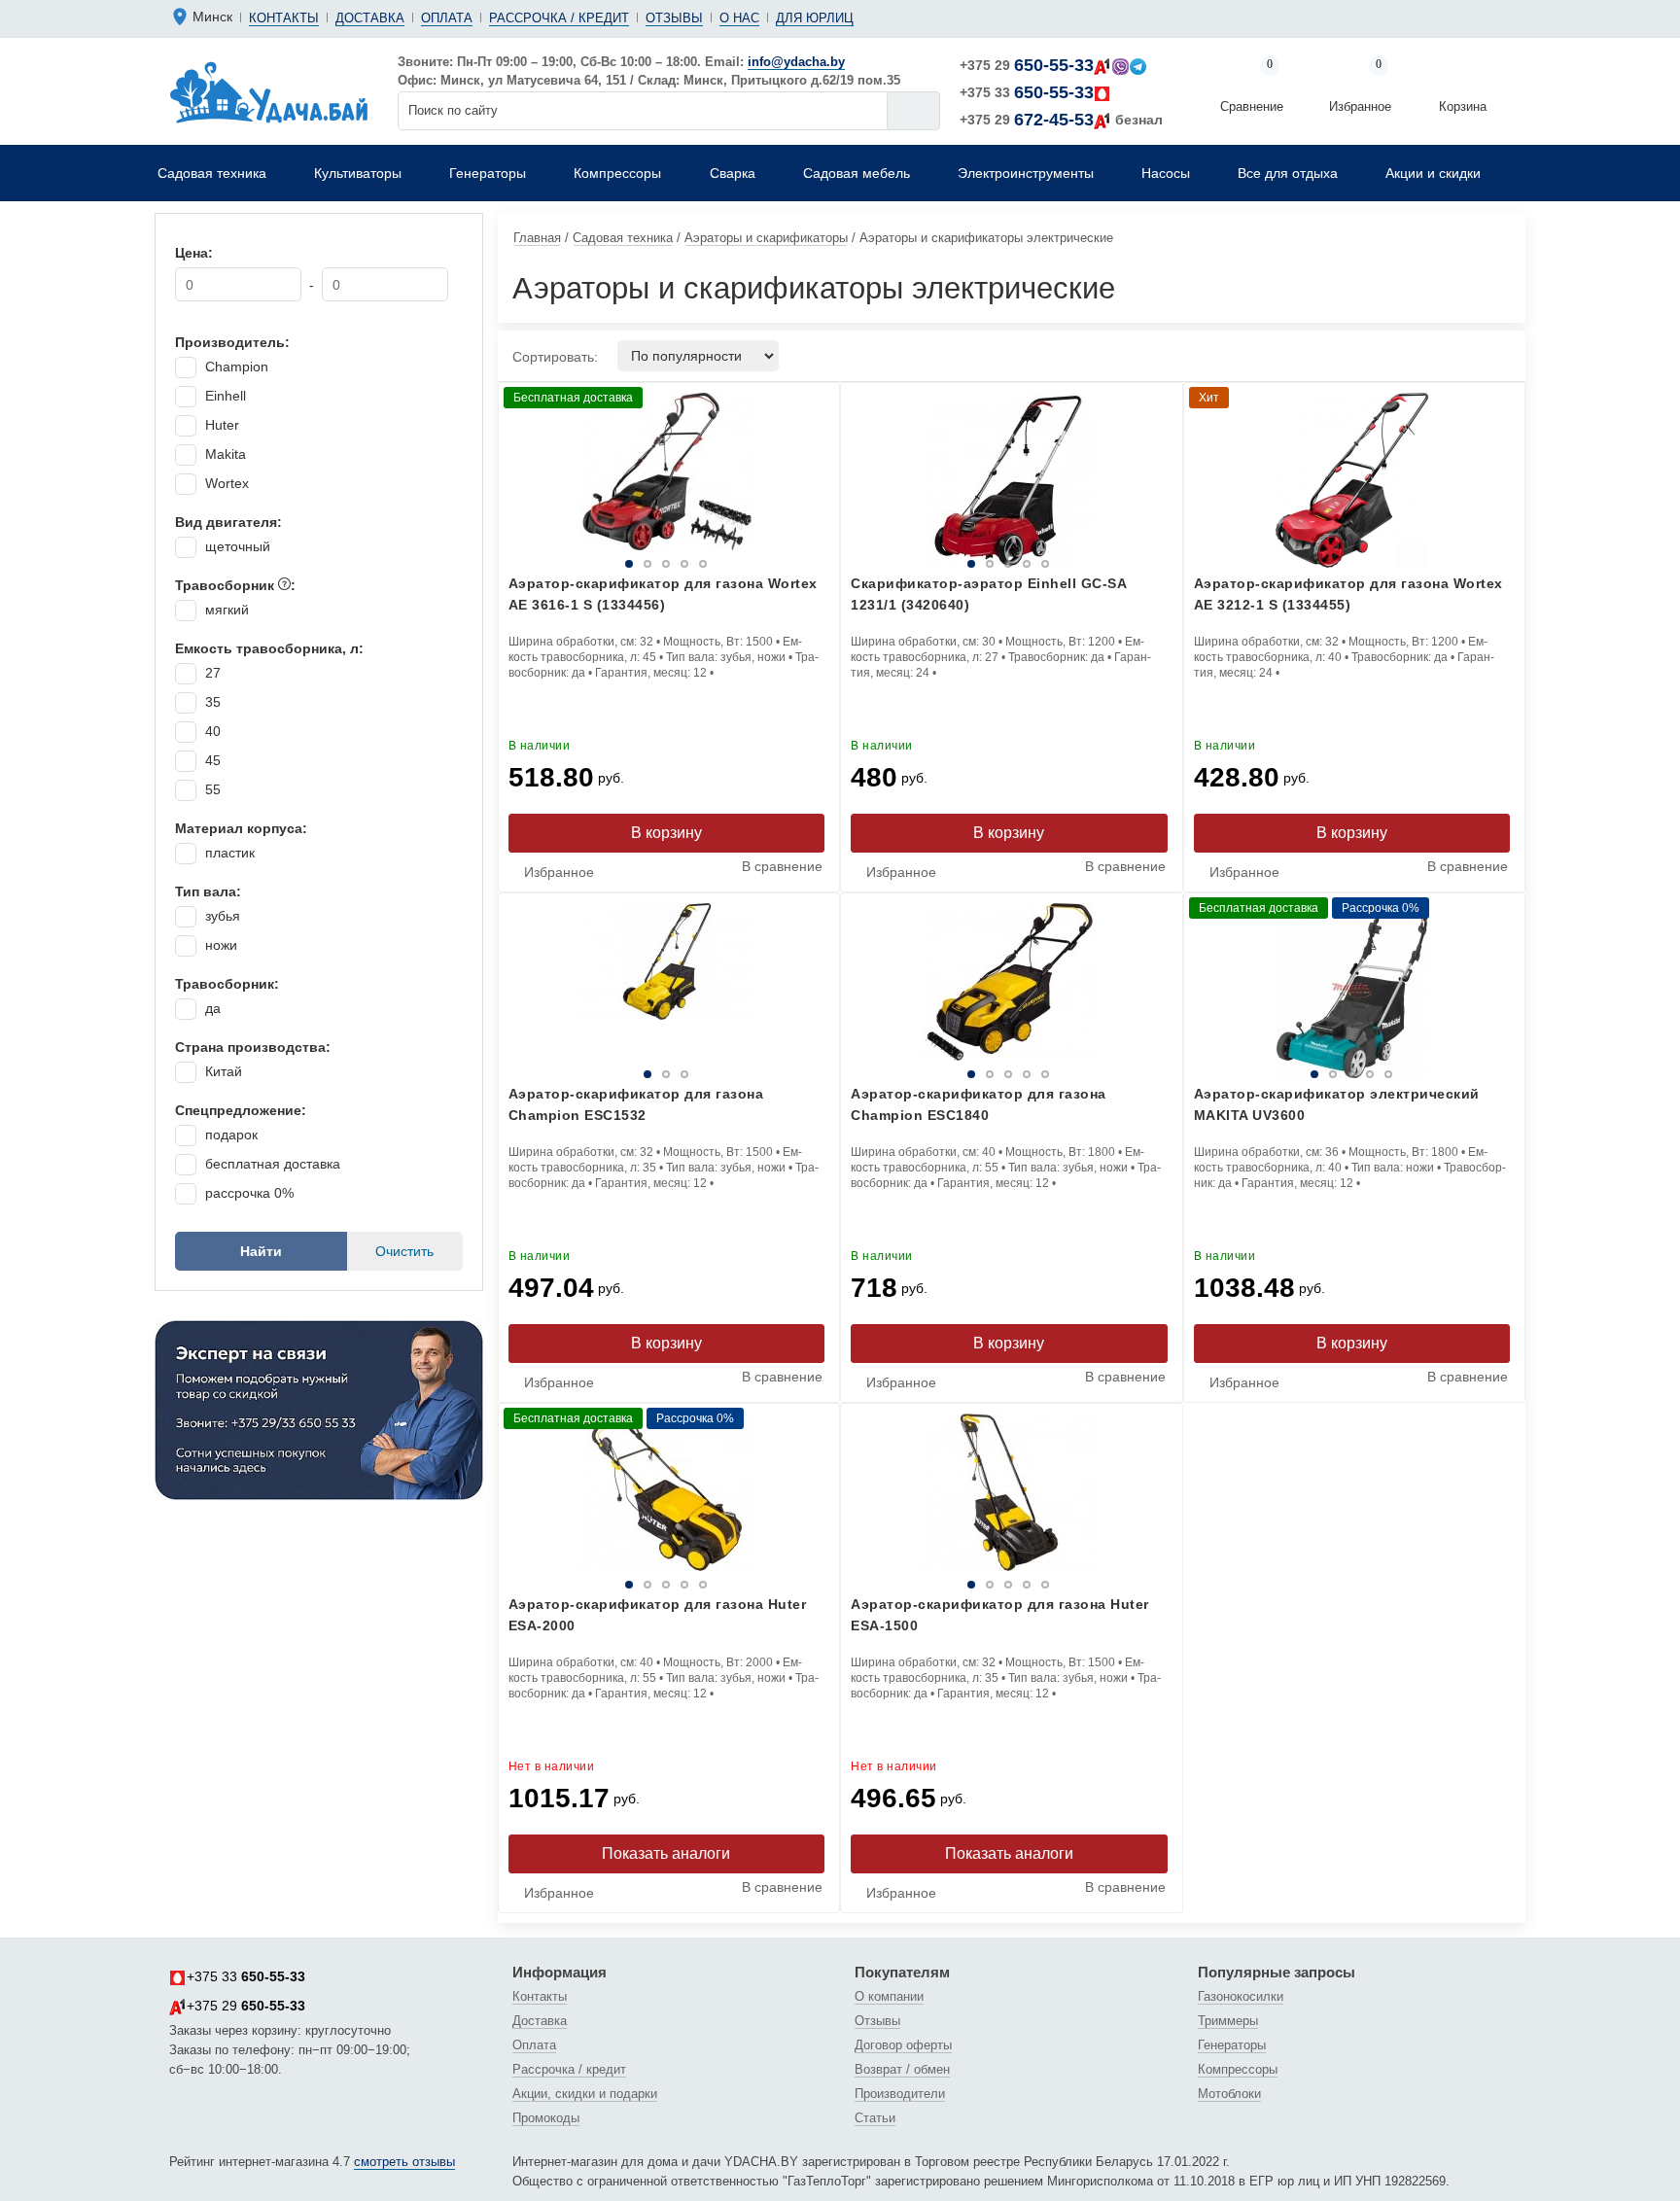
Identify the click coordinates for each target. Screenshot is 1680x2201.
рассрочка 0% (249, 1193)
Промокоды (546, 2118)
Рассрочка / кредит (559, 18)
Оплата (447, 18)
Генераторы (1232, 2045)
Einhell (226, 396)
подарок (231, 1135)
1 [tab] (517, 564)
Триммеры (1228, 2021)
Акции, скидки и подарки (585, 2094)
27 (213, 673)
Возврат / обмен (902, 2069)
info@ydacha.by (796, 62)
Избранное (1360, 87)
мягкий (227, 610)
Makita (226, 454)
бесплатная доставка (273, 1164)
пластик (230, 853)
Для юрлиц (815, 18)
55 (213, 789)
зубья (223, 916)
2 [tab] (580, 564)
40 (213, 731)
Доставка (370, 18)
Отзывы (674, 18)
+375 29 (1027, 65)
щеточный (238, 546)
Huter (222, 425)
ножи (221, 945)
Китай (224, 1071)
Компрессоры (1238, 2069)
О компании (889, 1996)
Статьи (875, 2118)
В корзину (666, 833)
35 (213, 702)
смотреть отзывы (404, 2162)
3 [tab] (644, 564)
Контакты (284, 18)
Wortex (227, 483)
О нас (739, 18)
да (213, 1008)
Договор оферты (903, 2045)
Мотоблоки (1229, 2094)
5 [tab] (770, 564)
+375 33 (1027, 92)
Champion (237, 367)
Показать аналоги (666, 1853)
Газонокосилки (1241, 1996)
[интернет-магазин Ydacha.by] (269, 91)
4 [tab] (707, 564)
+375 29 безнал (1061, 120)
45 (213, 760)
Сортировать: (555, 357)
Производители (900, 2094)
